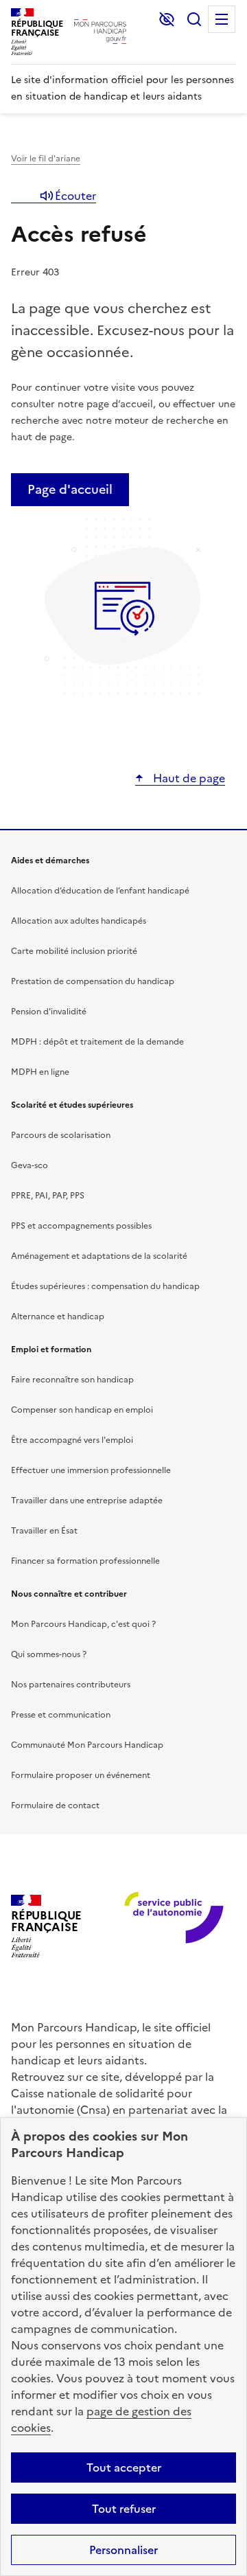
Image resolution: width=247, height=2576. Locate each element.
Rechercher (194, 19)
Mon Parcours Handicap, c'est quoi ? (83, 1624)
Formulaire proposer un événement (81, 1775)
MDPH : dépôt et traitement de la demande (97, 1042)
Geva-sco (30, 1165)
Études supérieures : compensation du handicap (105, 1286)
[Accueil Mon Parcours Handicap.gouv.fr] (100, 32)
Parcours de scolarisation (61, 1135)
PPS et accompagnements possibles (81, 1226)
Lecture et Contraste (167, 19)
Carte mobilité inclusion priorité (74, 951)
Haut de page (188, 778)
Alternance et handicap (58, 1317)
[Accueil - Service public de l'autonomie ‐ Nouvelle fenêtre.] (159, 1927)
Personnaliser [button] (123, 2550)
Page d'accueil (70, 489)
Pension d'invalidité (49, 1012)
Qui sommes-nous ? (49, 1654)
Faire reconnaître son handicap (72, 1380)
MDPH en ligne (40, 1072)
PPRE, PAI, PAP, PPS (48, 1196)
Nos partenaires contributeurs (71, 1685)
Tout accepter (124, 2467)
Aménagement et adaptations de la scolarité (99, 1256)
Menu (222, 19)
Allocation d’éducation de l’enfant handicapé (100, 891)
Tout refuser (124, 2509)
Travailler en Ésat (44, 1531)
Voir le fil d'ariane (46, 159)
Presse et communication (61, 1715)
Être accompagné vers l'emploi (72, 1440)
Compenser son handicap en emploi (82, 1410)
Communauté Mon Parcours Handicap (87, 1745)
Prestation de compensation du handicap (93, 981)
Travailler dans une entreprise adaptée (87, 1501)
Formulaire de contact (55, 1805)
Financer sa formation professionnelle (85, 1561)
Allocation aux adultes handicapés (79, 921)
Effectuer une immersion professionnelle (91, 1470)
